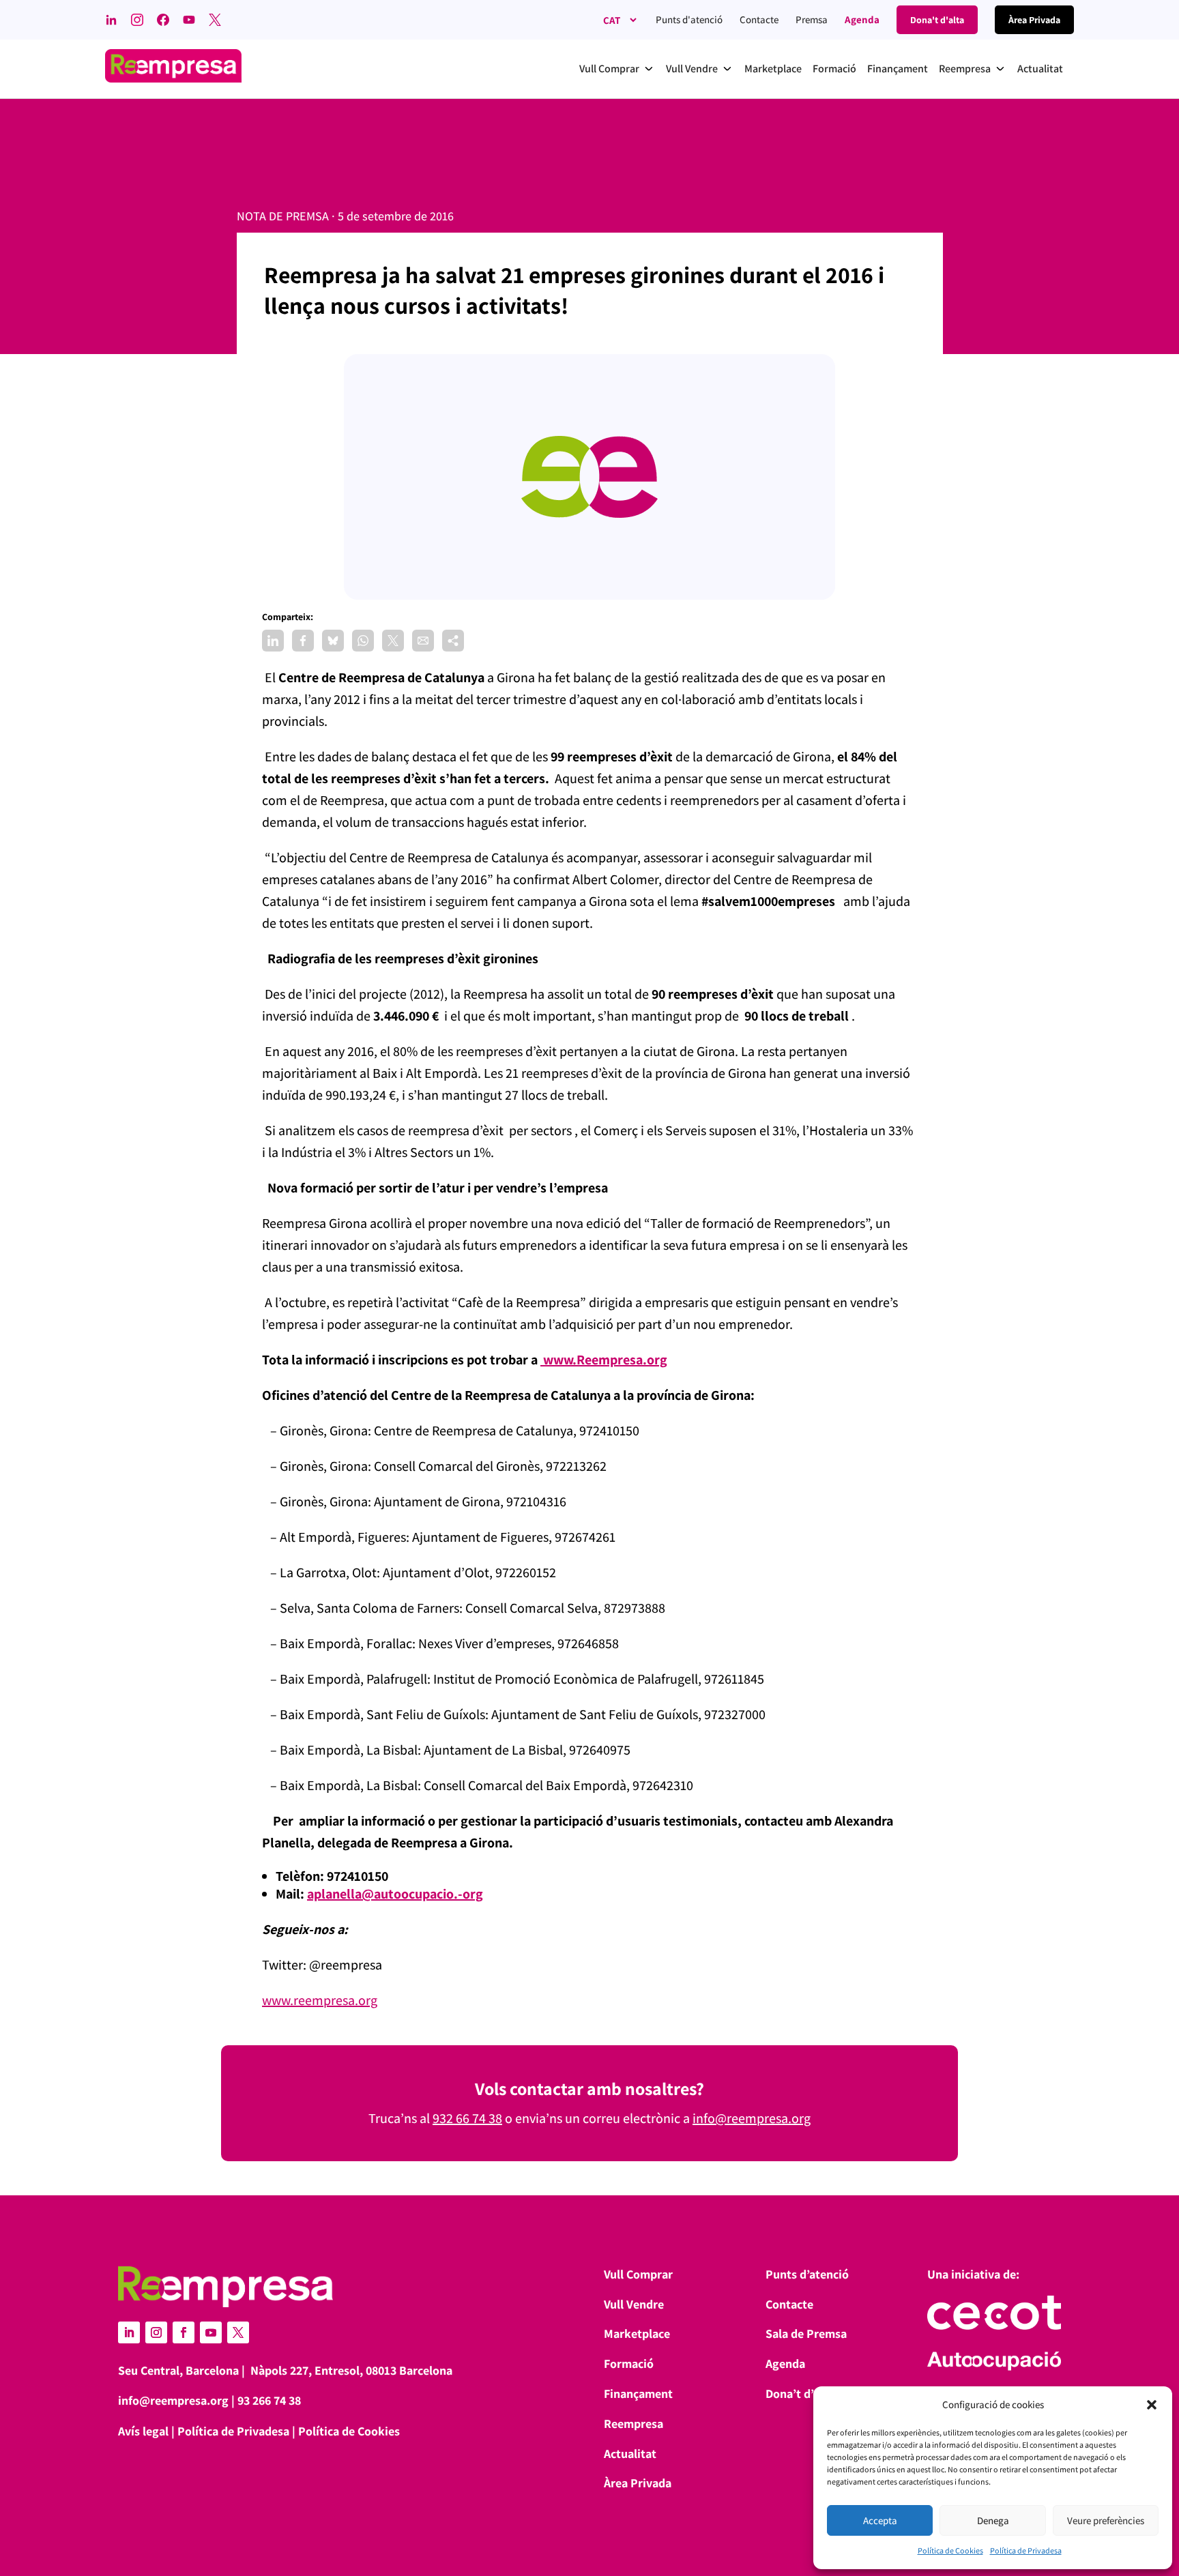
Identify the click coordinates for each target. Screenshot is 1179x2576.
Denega (993, 2520)
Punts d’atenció (807, 2274)
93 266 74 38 (269, 2400)
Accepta (880, 2520)
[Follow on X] (238, 2332)
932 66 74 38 (467, 2118)
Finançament (638, 2394)
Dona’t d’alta (800, 2394)
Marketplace (637, 2333)
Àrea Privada (638, 2483)
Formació (629, 2363)
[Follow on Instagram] (156, 2332)
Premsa (812, 19)
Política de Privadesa (1026, 2550)
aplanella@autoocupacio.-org (395, 1894)
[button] (1152, 2405)
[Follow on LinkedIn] (129, 2332)
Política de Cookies (950, 2550)
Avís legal (143, 2431)
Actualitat (630, 2454)
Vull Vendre (634, 2304)
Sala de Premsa (806, 2333)
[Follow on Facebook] (184, 2332)
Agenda (862, 19)
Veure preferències (1106, 2520)
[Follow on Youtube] (211, 2332)
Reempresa (634, 2424)
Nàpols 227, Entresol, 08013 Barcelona (351, 2370)
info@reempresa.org (752, 2118)
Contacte (759, 19)
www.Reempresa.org (604, 1360)
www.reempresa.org (320, 2000)
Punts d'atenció (689, 19)
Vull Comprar (638, 2274)
